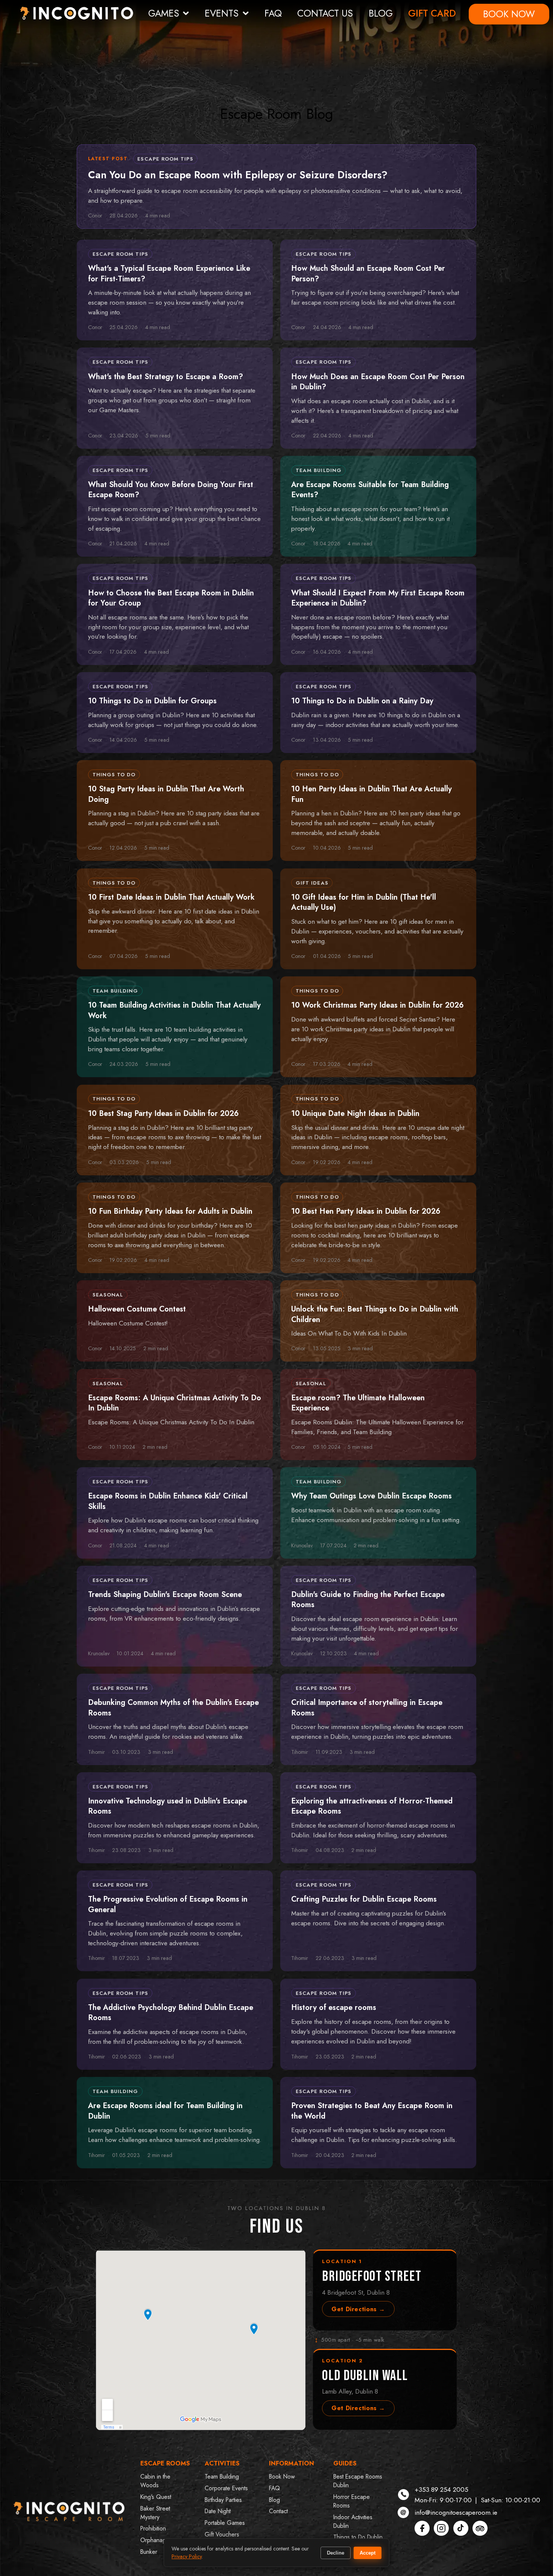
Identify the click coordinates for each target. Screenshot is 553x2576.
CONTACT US (325, 13)
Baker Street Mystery (155, 2513)
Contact (278, 2511)
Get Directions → (358, 2309)
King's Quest (156, 2497)
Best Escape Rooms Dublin (358, 2481)
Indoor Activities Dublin (353, 2521)
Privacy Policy (187, 2556)
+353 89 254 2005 (441, 2489)
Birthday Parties (223, 2500)
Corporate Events (226, 2488)
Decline (336, 2553)
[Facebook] (422, 2528)
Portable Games (225, 2523)
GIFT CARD (432, 13)
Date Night (218, 2511)
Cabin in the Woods (155, 2481)
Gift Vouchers (222, 2534)
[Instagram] (441, 2528)
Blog (274, 2500)
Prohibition (153, 2528)
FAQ (273, 13)
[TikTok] (461, 2528)
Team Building (222, 2477)
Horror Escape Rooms (352, 2501)
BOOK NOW (509, 14)
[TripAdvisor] (480, 2528)
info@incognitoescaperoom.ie (456, 2512)
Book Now (282, 2477)
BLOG (381, 13)
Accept (368, 2553)
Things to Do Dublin (358, 2537)
